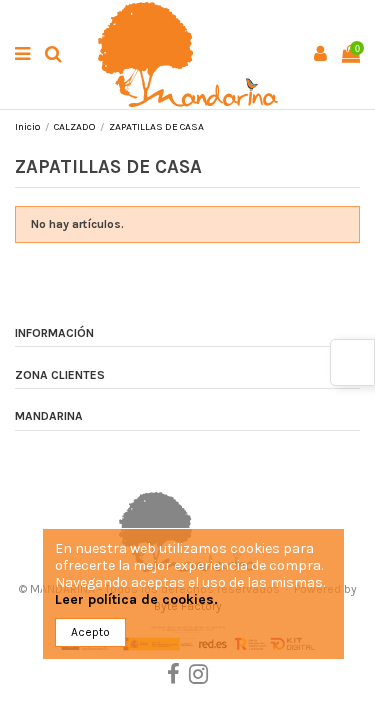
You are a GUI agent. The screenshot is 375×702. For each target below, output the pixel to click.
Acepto (90, 632)
